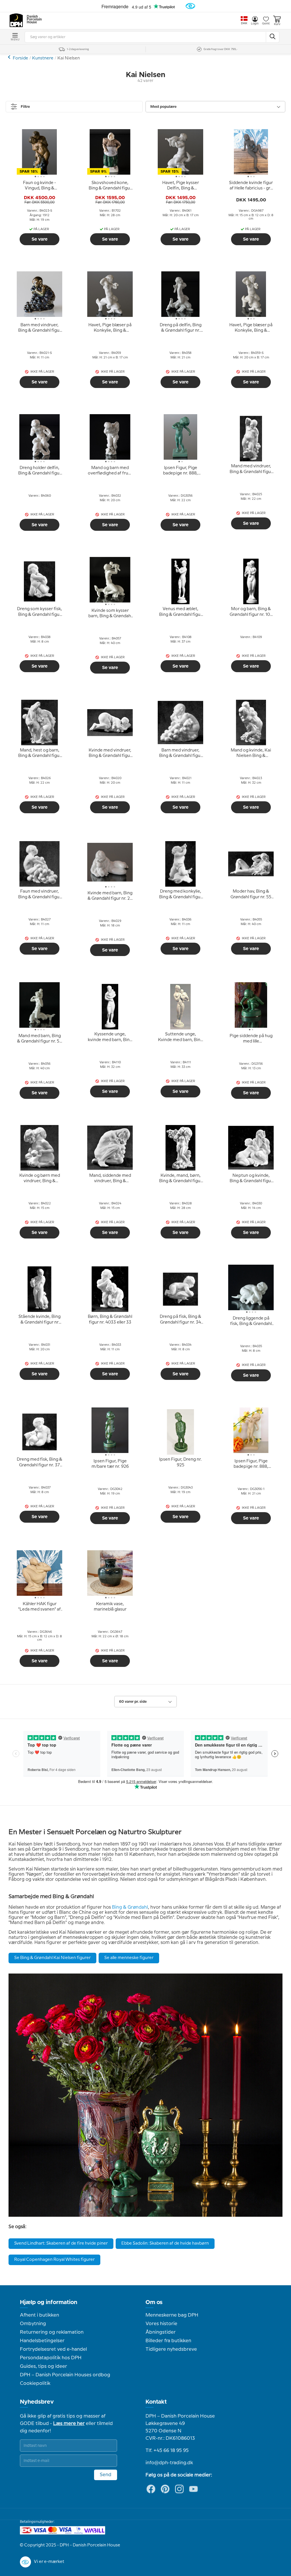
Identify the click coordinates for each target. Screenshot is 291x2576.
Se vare (40, 239)
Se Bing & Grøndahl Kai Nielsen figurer (52, 1958)
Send (106, 2475)
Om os (154, 2302)
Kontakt (156, 2402)
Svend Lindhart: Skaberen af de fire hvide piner (61, 2243)
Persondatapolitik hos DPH (51, 2358)
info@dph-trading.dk (169, 2463)
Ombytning (33, 2324)
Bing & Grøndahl (130, 1907)
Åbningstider (161, 2332)
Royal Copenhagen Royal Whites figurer (54, 2260)
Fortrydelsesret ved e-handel (53, 2349)
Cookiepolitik (35, 2383)
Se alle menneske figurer (129, 1958)
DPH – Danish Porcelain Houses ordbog (65, 2375)
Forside (20, 58)
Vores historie (161, 2324)
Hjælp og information (49, 2302)
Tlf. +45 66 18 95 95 (167, 2451)
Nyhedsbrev (37, 2402)
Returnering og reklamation (52, 2332)
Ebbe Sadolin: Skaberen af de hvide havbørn (165, 2243)
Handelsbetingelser (42, 2341)
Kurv (277, 24)
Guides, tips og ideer (43, 2366)
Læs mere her (69, 2424)
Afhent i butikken (40, 2315)
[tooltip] (40, 186)
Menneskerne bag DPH (172, 2315)
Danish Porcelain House (32, 20)
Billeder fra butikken (168, 2341)
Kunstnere (43, 58)
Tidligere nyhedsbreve (171, 2349)
